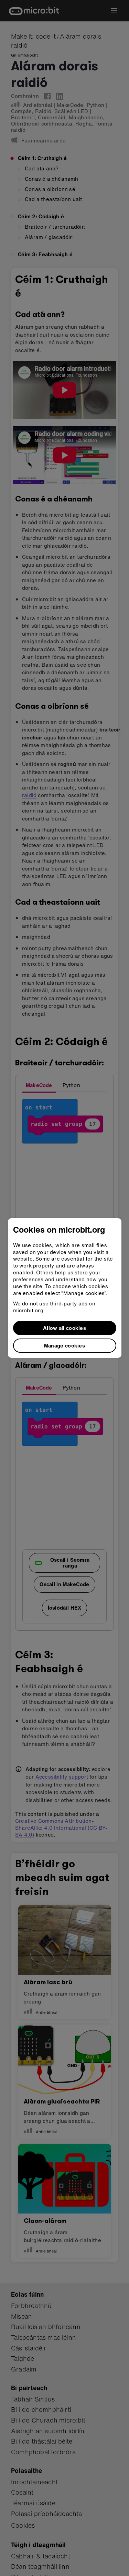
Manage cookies (64, 1345)
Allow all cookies (64, 1328)
